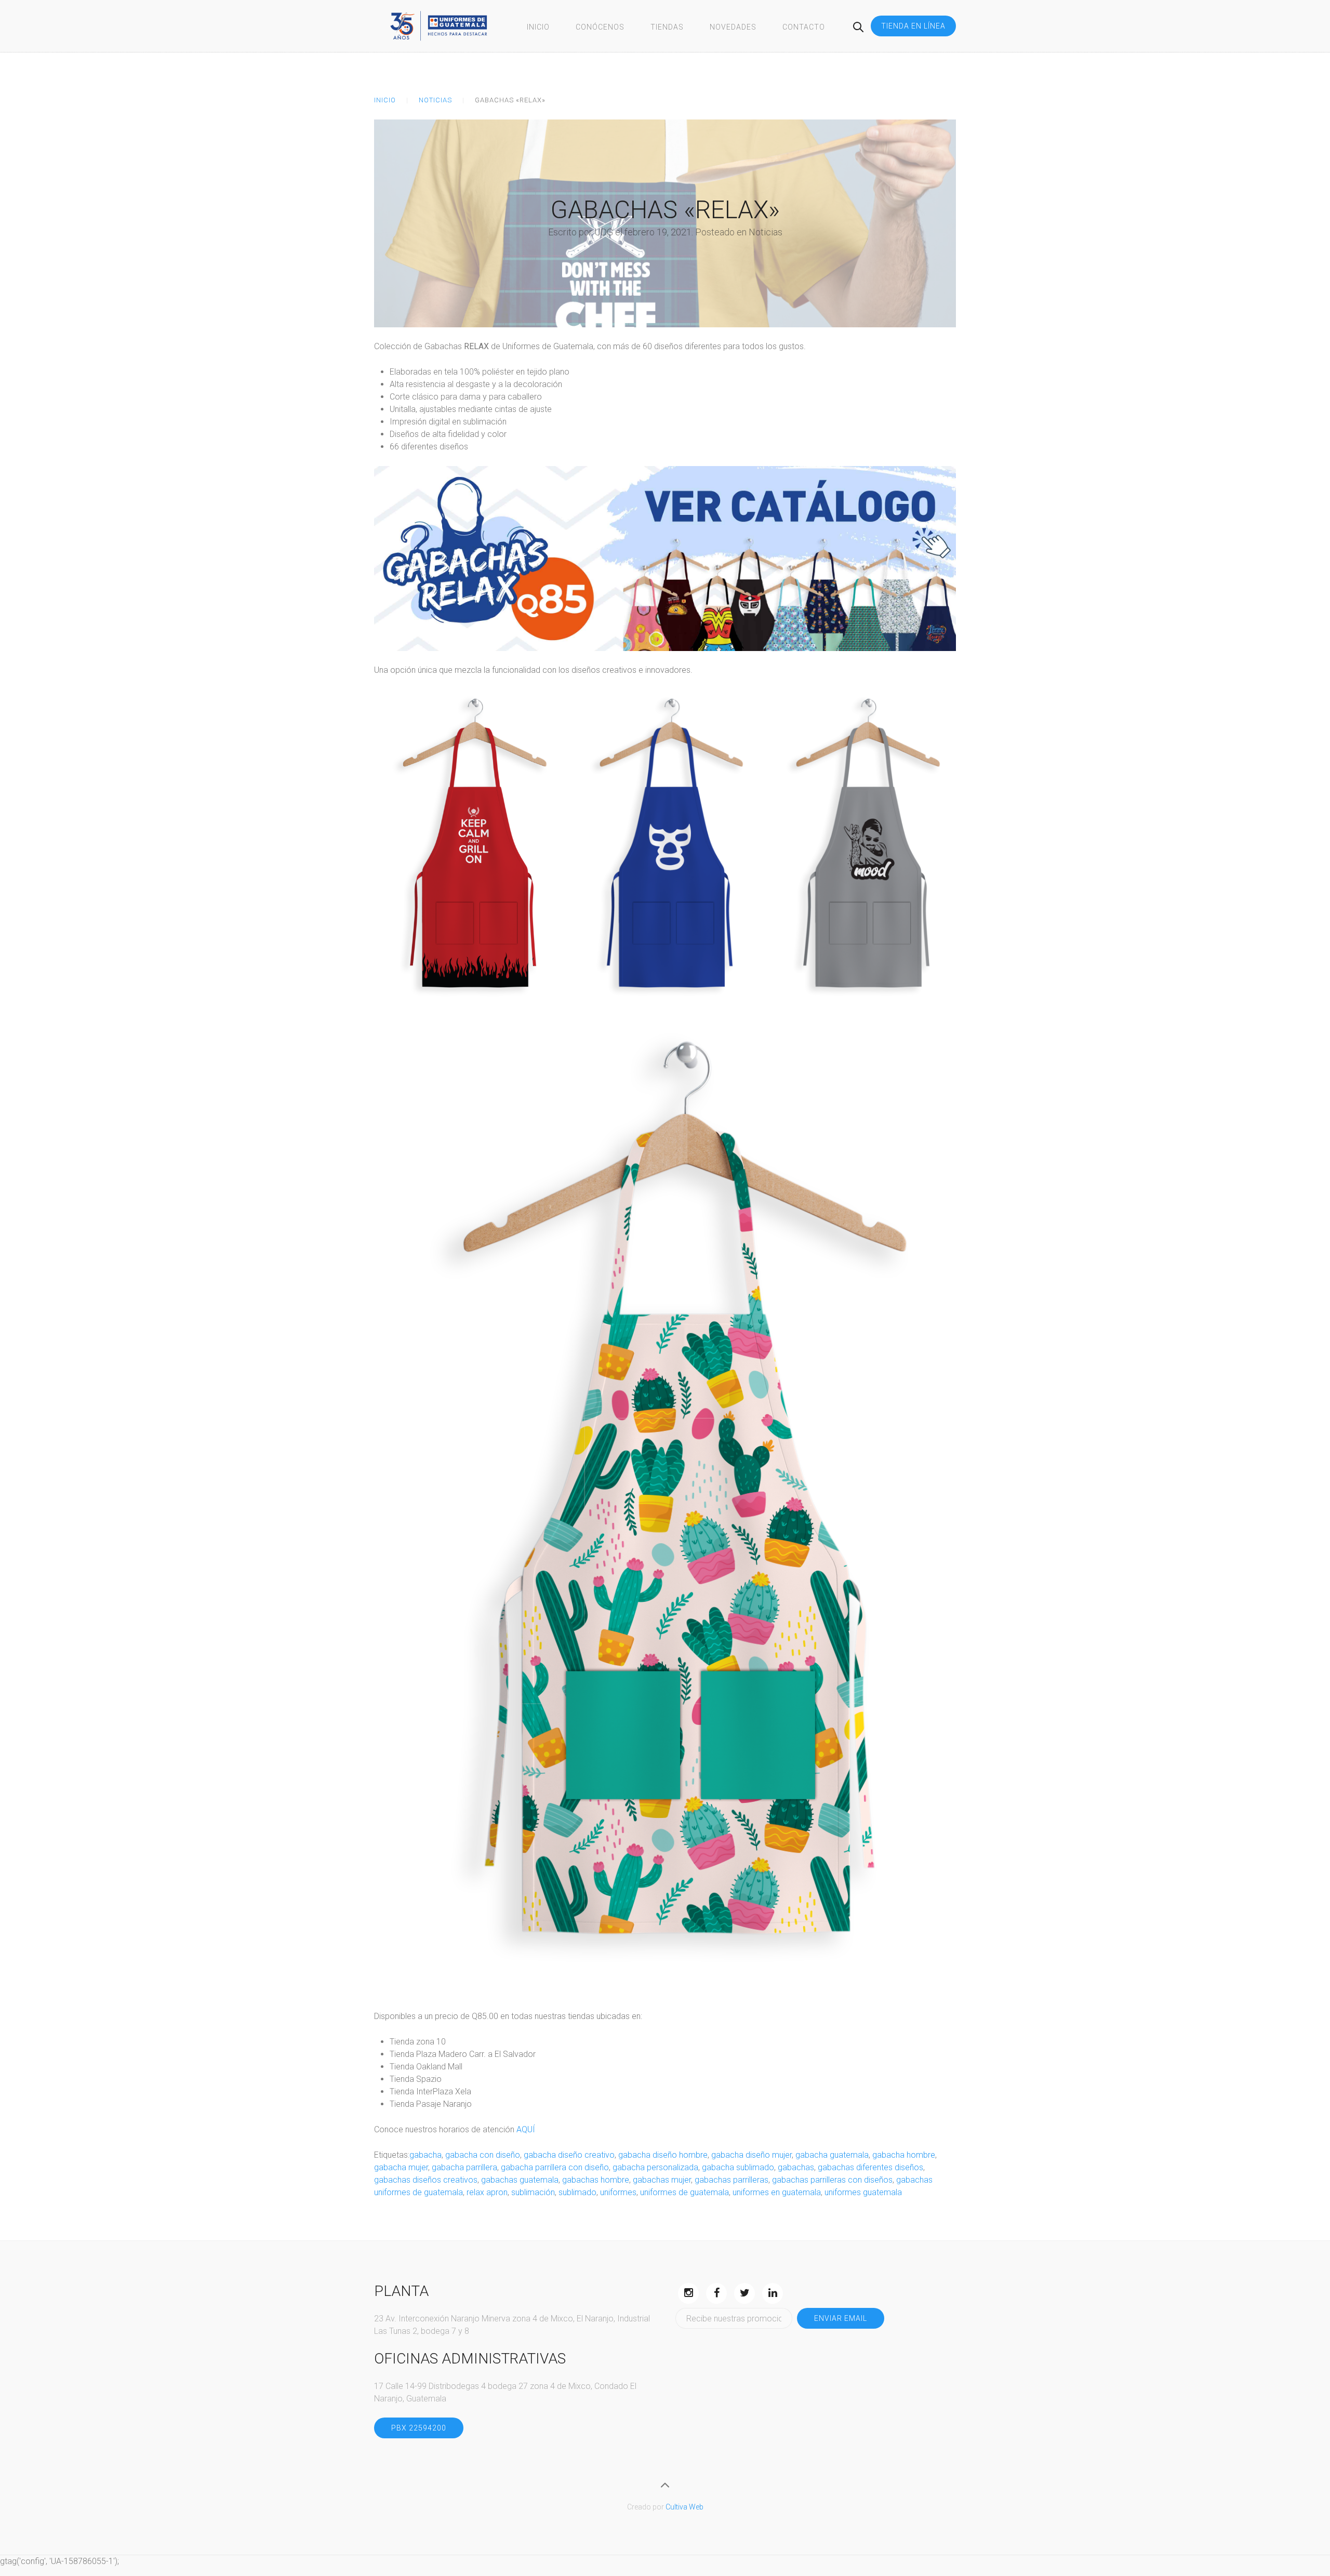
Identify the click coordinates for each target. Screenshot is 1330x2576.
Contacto (804, 27)
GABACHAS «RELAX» (665, 210)
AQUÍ (526, 2129)
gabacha (425, 2155)
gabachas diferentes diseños (870, 2167)
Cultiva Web (684, 2507)
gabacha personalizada (655, 2167)
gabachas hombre (596, 2180)
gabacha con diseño (483, 2155)
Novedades (733, 27)
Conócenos (600, 27)
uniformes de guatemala (684, 2192)
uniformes (618, 2192)
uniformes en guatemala (777, 2192)
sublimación (533, 2192)
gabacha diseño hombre (663, 2155)
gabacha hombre (904, 2155)
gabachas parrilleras (731, 2180)
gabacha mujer (401, 2167)
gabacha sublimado (738, 2167)
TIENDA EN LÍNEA (913, 26)
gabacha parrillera (464, 2167)
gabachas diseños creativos (426, 2180)
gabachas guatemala (520, 2180)
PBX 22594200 (419, 2428)
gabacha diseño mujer (752, 2155)
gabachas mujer (662, 2180)
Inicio (538, 27)
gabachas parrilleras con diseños (832, 2180)
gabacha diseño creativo (569, 2155)
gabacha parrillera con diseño (555, 2167)
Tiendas (667, 27)
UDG (604, 232)
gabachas (796, 2167)
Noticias (435, 100)
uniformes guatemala (863, 2192)
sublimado (577, 2192)
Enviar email (841, 2318)
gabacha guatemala (832, 2155)
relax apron (487, 2192)
